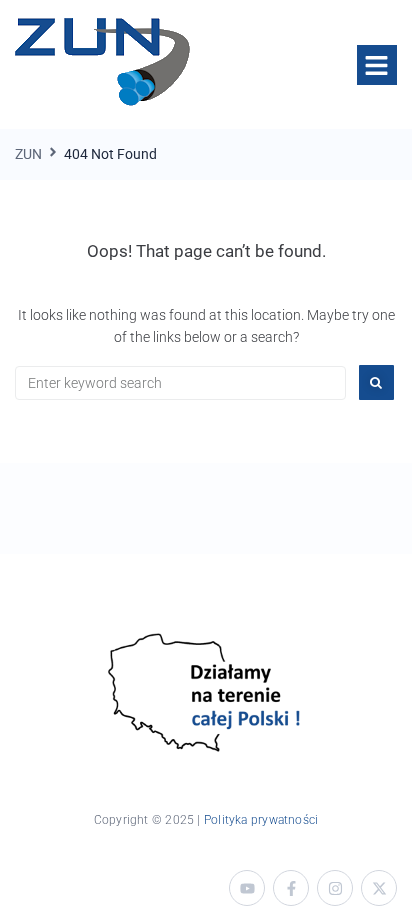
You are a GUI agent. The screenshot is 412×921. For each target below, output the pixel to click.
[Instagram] (335, 888)
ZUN (28, 154)
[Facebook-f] (291, 888)
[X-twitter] (379, 888)
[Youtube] (247, 888)
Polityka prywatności (261, 820)
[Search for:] (180, 383)
